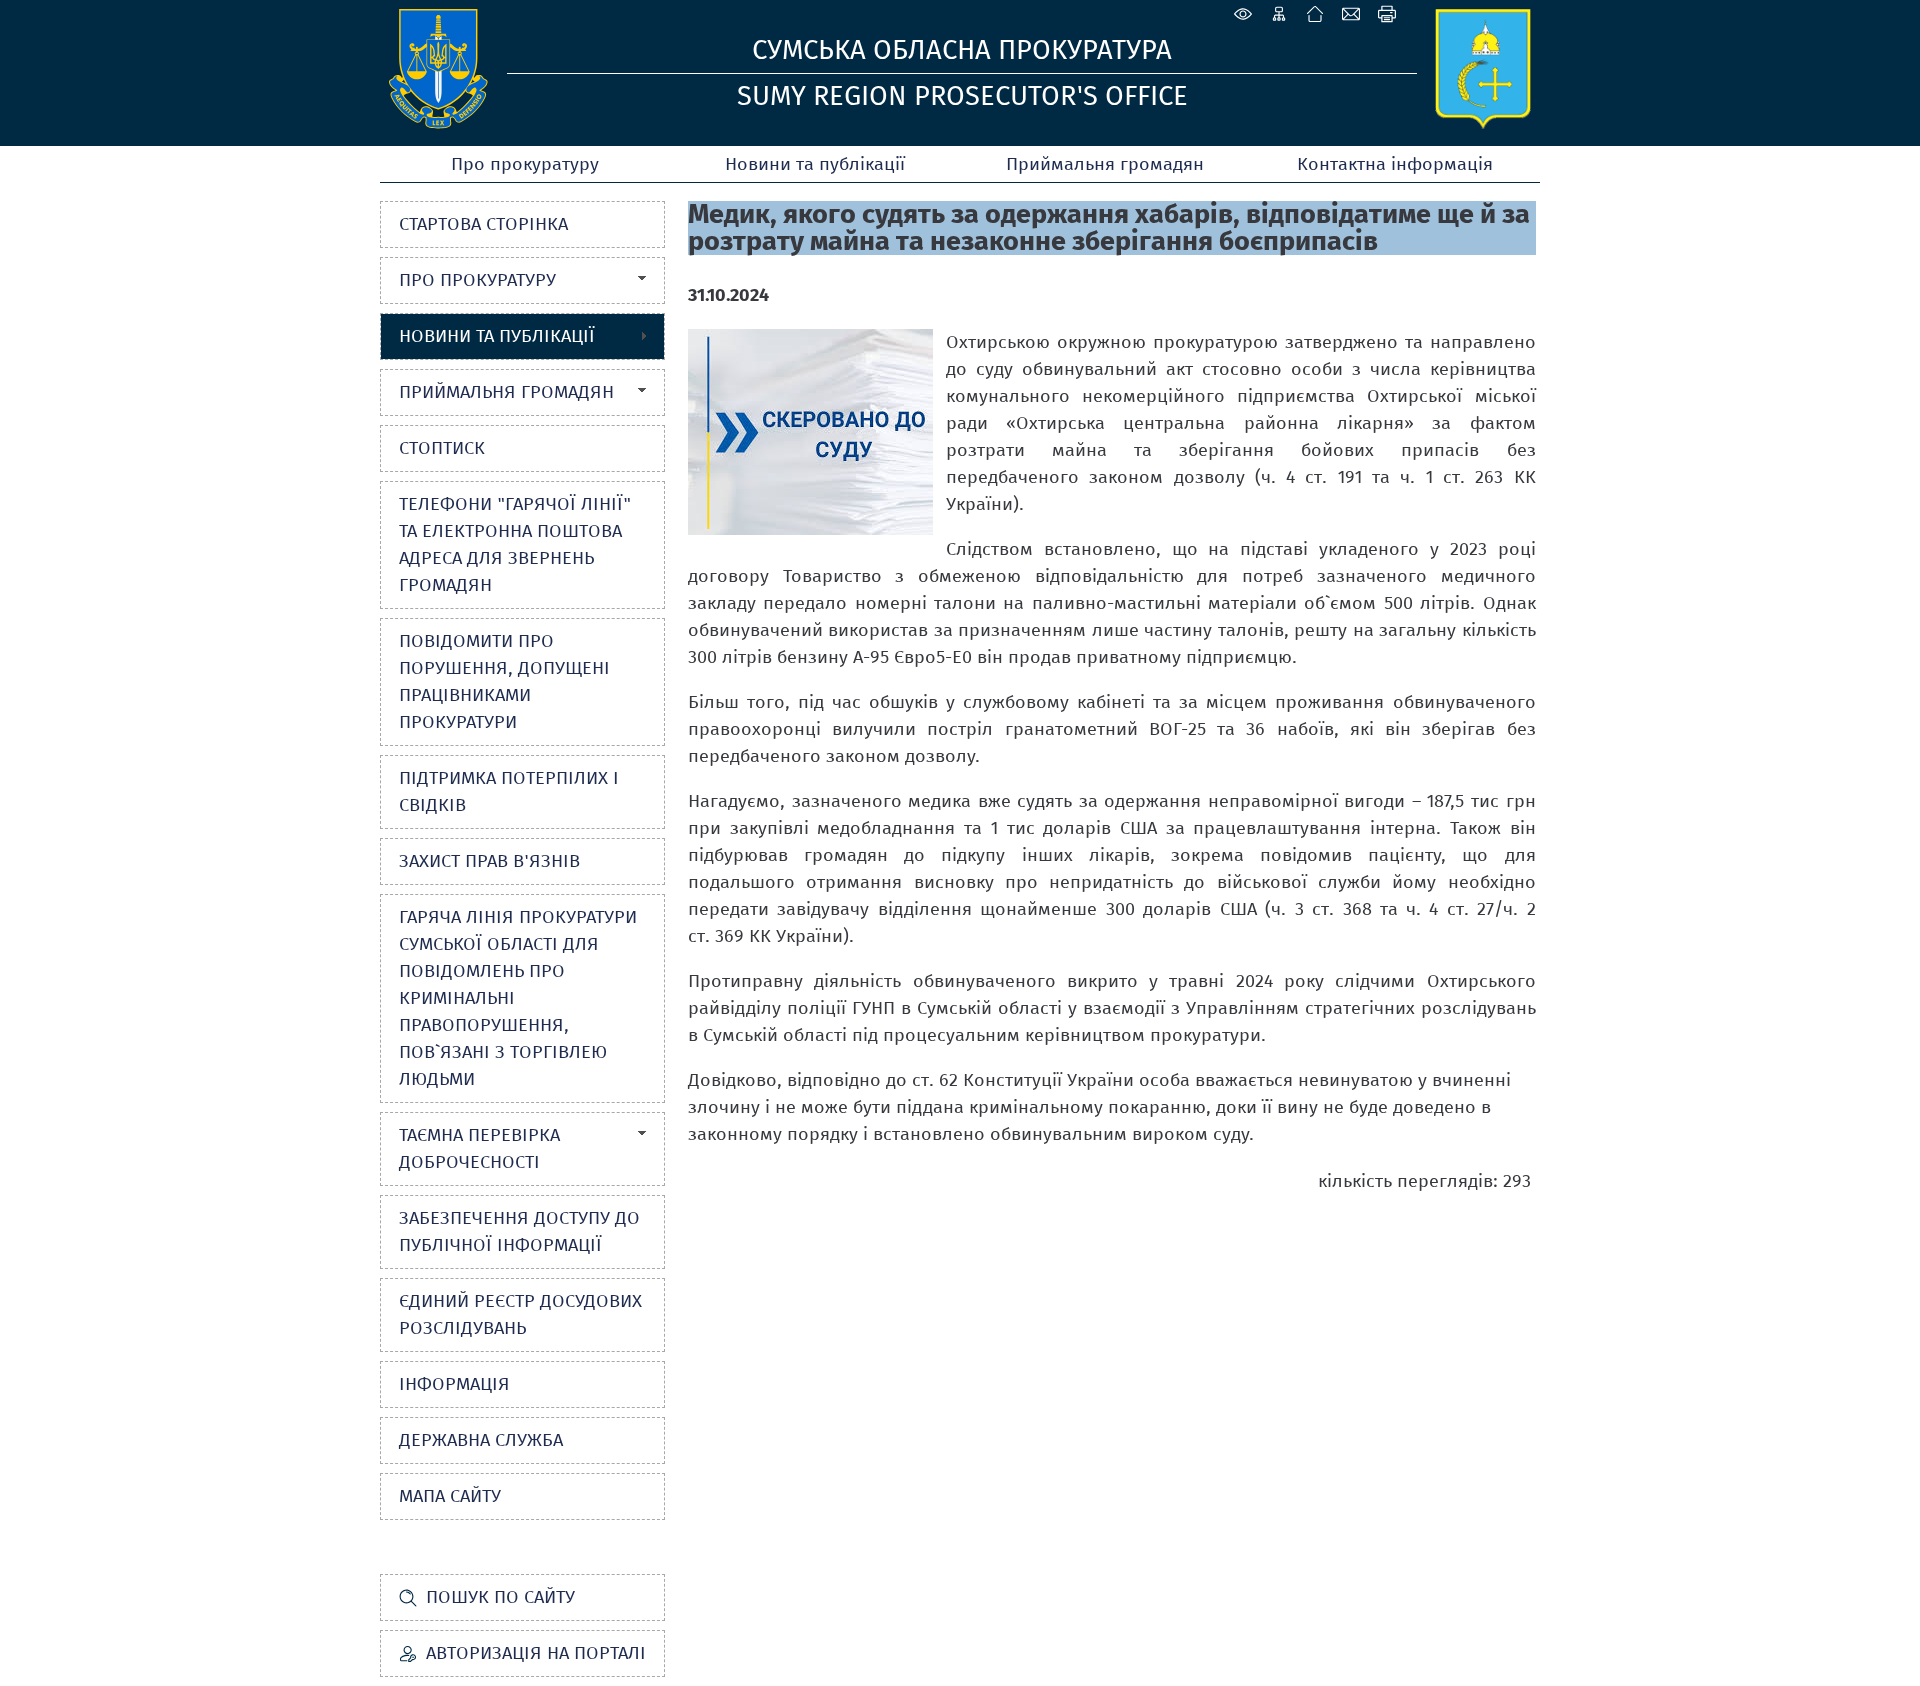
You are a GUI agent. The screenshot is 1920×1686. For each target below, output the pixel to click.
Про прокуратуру (525, 164)
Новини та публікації (815, 164)
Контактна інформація (1395, 164)
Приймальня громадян (1105, 164)
